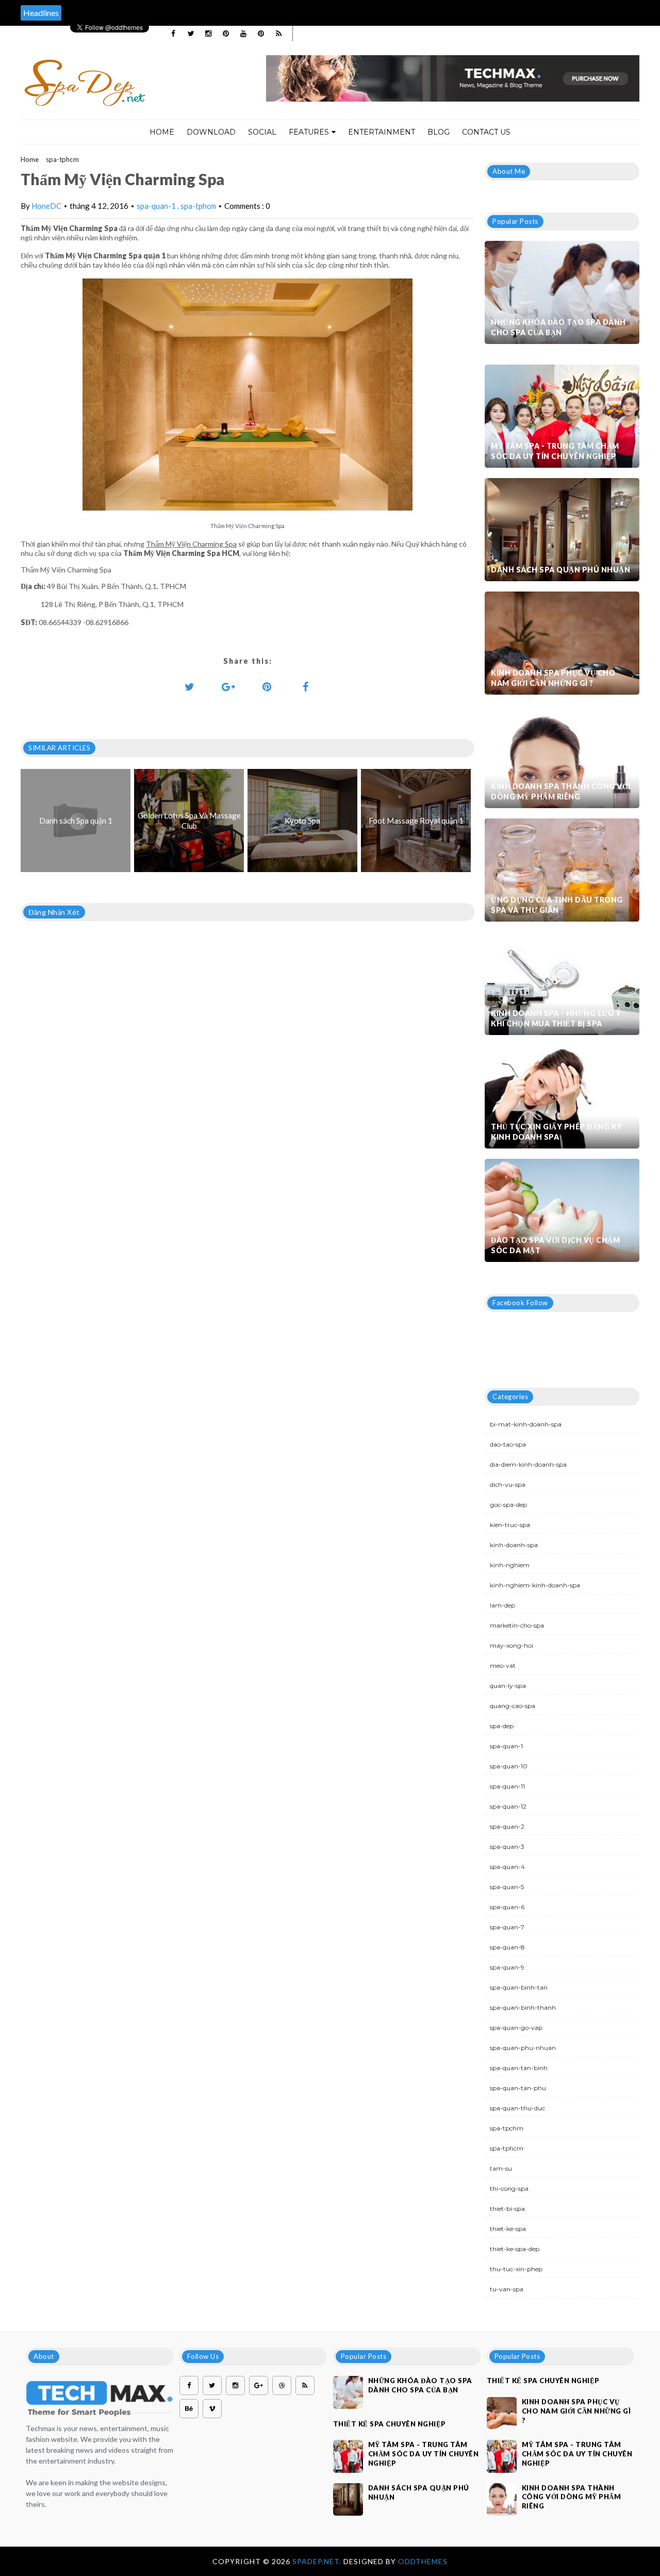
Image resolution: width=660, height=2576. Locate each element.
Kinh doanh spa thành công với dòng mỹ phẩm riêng (561, 791)
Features (309, 132)
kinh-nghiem (510, 1565)
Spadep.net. (318, 2561)
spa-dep (502, 1726)
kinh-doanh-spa (514, 1545)
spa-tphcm (62, 159)
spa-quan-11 (507, 1786)
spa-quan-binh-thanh (523, 2007)
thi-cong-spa (509, 2188)
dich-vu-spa (508, 1484)
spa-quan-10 (509, 1766)
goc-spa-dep (508, 1505)
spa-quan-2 (507, 1826)
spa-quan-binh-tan (519, 1987)
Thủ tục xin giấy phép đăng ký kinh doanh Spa (557, 1132)
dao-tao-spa (508, 1444)
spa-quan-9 (507, 1967)
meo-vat (503, 1666)
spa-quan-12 (508, 1806)
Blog (439, 132)
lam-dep (502, 1605)
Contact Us (486, 132)
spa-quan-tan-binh (519, 2068)
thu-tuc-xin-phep (516, 2269)
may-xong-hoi (511, 1645)
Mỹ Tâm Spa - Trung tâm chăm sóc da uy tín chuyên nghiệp (555, 451)
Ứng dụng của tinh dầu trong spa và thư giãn (557, 905)
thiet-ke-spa (508, 2229)
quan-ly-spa (508, 1686)
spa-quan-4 (507, 1867)
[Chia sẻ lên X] (190, 686)
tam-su (501, 2168)
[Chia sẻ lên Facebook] (306, 686)
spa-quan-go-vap (516, 2028)
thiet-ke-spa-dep (515, 2249)
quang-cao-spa (513, 1706)
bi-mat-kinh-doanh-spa (526, 1424)
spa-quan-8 (507, 1947)
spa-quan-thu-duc (517, 2108)
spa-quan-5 (507, 1887)
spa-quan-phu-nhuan (523, 2048)
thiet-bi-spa (507, 2209)
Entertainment (382, 132)
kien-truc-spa (510, 1525)
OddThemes (423, 2561)
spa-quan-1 (157, 206)
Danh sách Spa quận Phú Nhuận (560, 570)
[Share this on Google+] (228, 686)
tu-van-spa (507, 2289)
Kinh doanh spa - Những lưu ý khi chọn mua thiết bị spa (556, 1018)
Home (162, 132)
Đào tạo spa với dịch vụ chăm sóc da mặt (555, 1245)
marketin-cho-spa (517, 1625)
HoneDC (46, 206)
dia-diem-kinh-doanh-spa (528, 1464)
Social (262, 132)
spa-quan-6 (507, 1907)
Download (211, 132)
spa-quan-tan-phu (518, 2088)
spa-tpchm (507, 2128)
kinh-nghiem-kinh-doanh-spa (535, 1585)
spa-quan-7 (507, 1927)
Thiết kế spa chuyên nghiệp (390, 2424)
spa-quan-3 (507, 1847)
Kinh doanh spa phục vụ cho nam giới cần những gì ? (553, 678)
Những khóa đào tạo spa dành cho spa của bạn (558, 327)
